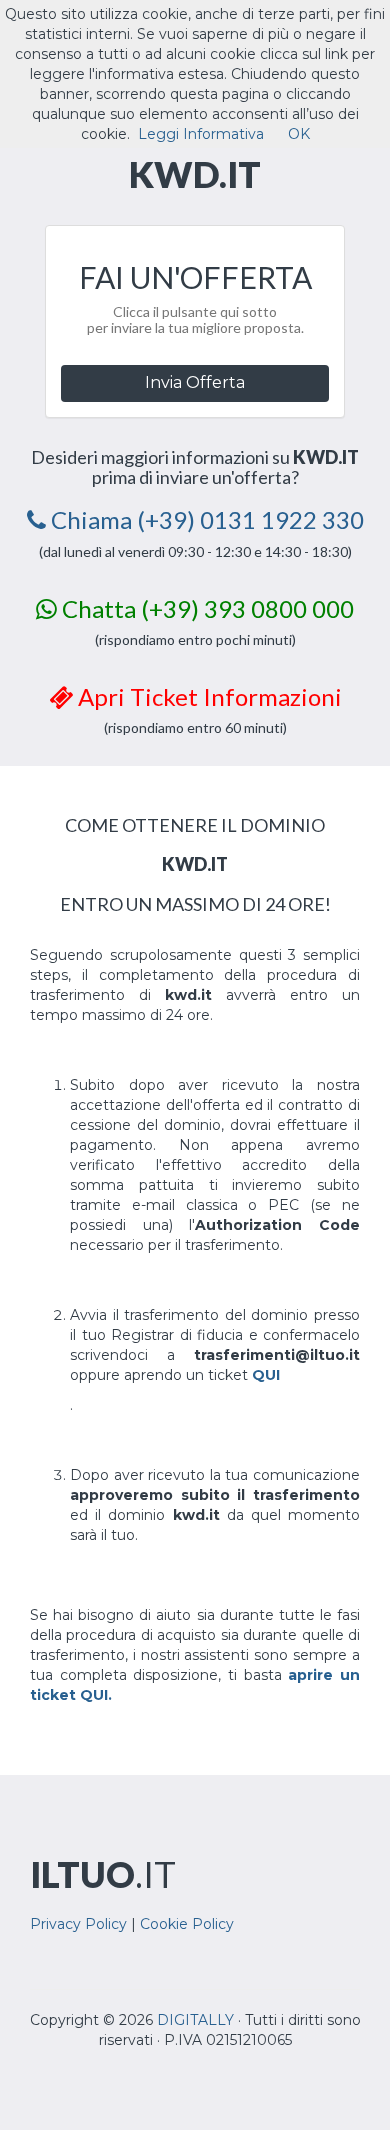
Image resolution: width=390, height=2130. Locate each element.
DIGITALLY (195, 2020)
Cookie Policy (187, 1924)
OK (299, 134)
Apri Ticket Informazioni (207, 696)
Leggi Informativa (201, 134)
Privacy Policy (78, 1924)
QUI (266, 1375)
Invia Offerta (195, 382)
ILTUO (103, 1874)
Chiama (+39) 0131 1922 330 (205, 519)
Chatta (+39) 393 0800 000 (205, 608)
